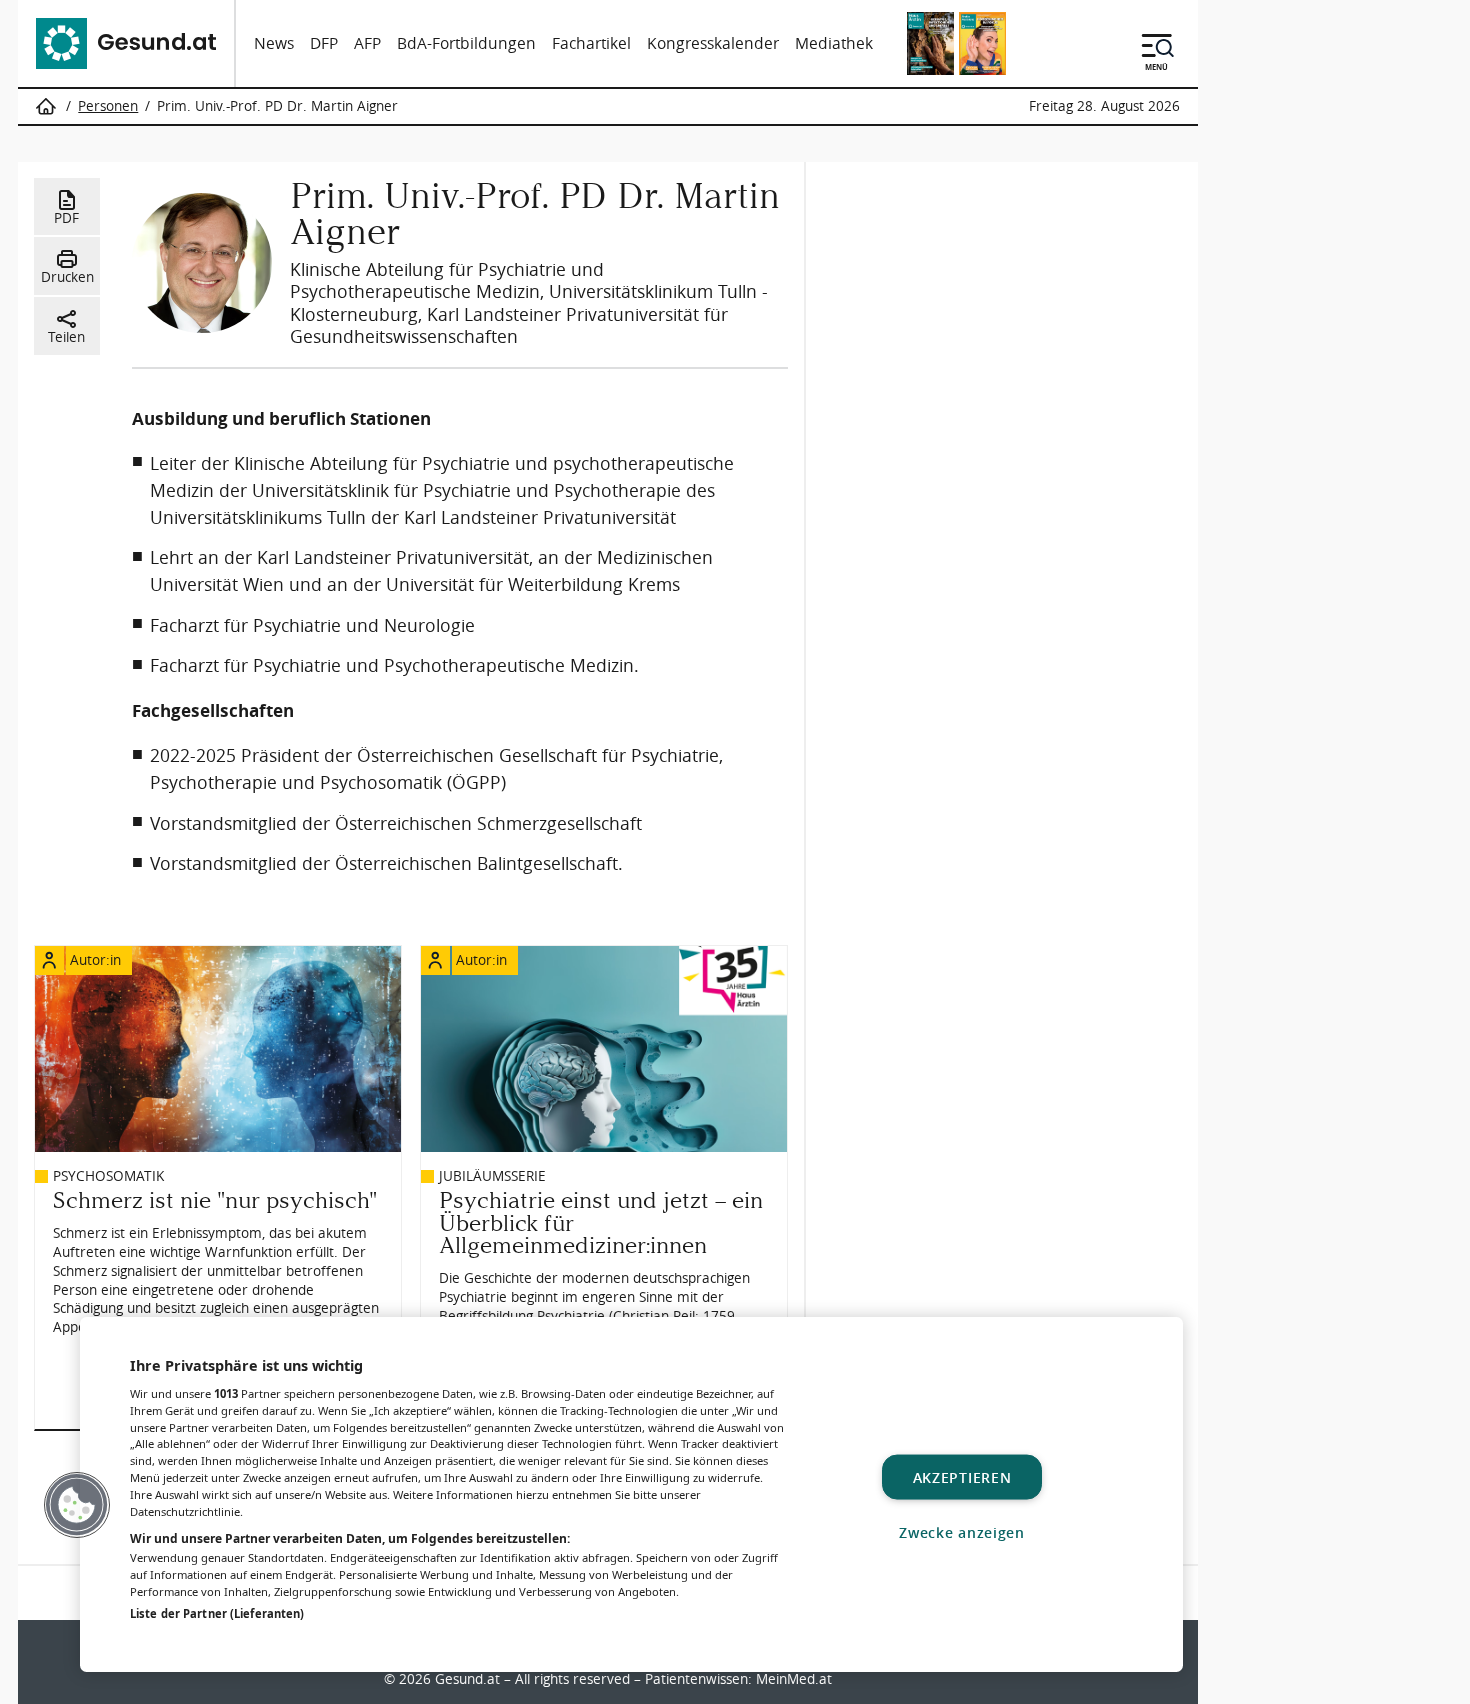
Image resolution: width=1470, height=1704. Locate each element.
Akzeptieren (962, 1476)
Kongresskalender (713, 43)
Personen (108, 106)
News (274, 43)
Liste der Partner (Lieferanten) (217, 1613)
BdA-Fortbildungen (466, 43)
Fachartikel (591, 43)
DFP (324, 43)
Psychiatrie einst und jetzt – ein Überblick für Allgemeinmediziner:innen (601, 1223)
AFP (367, 43)
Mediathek (834, 43)
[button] (77, 1505)
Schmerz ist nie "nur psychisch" (215, 1200)
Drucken (67, 277)
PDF (66, 218)
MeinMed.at (794, 1679)
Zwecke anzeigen (962, 1531)
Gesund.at (467, 1679)
